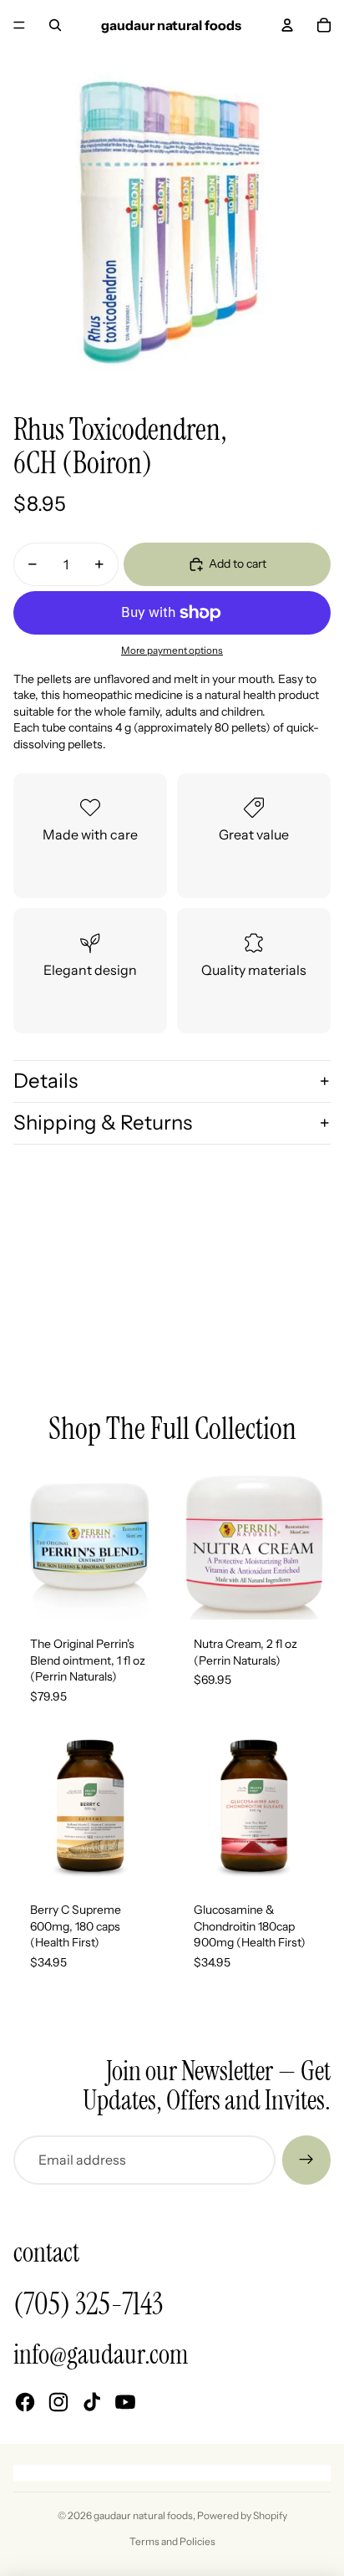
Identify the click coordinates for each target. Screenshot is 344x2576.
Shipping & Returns (103, 1122)
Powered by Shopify (242, 2515)
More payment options (172, 650)
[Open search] (55, 25)
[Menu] (19, 25)
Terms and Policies (172, 2541)
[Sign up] (306, 2160)
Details (46, 1081)
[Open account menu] (287, 25)
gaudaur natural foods (143, 2515)
